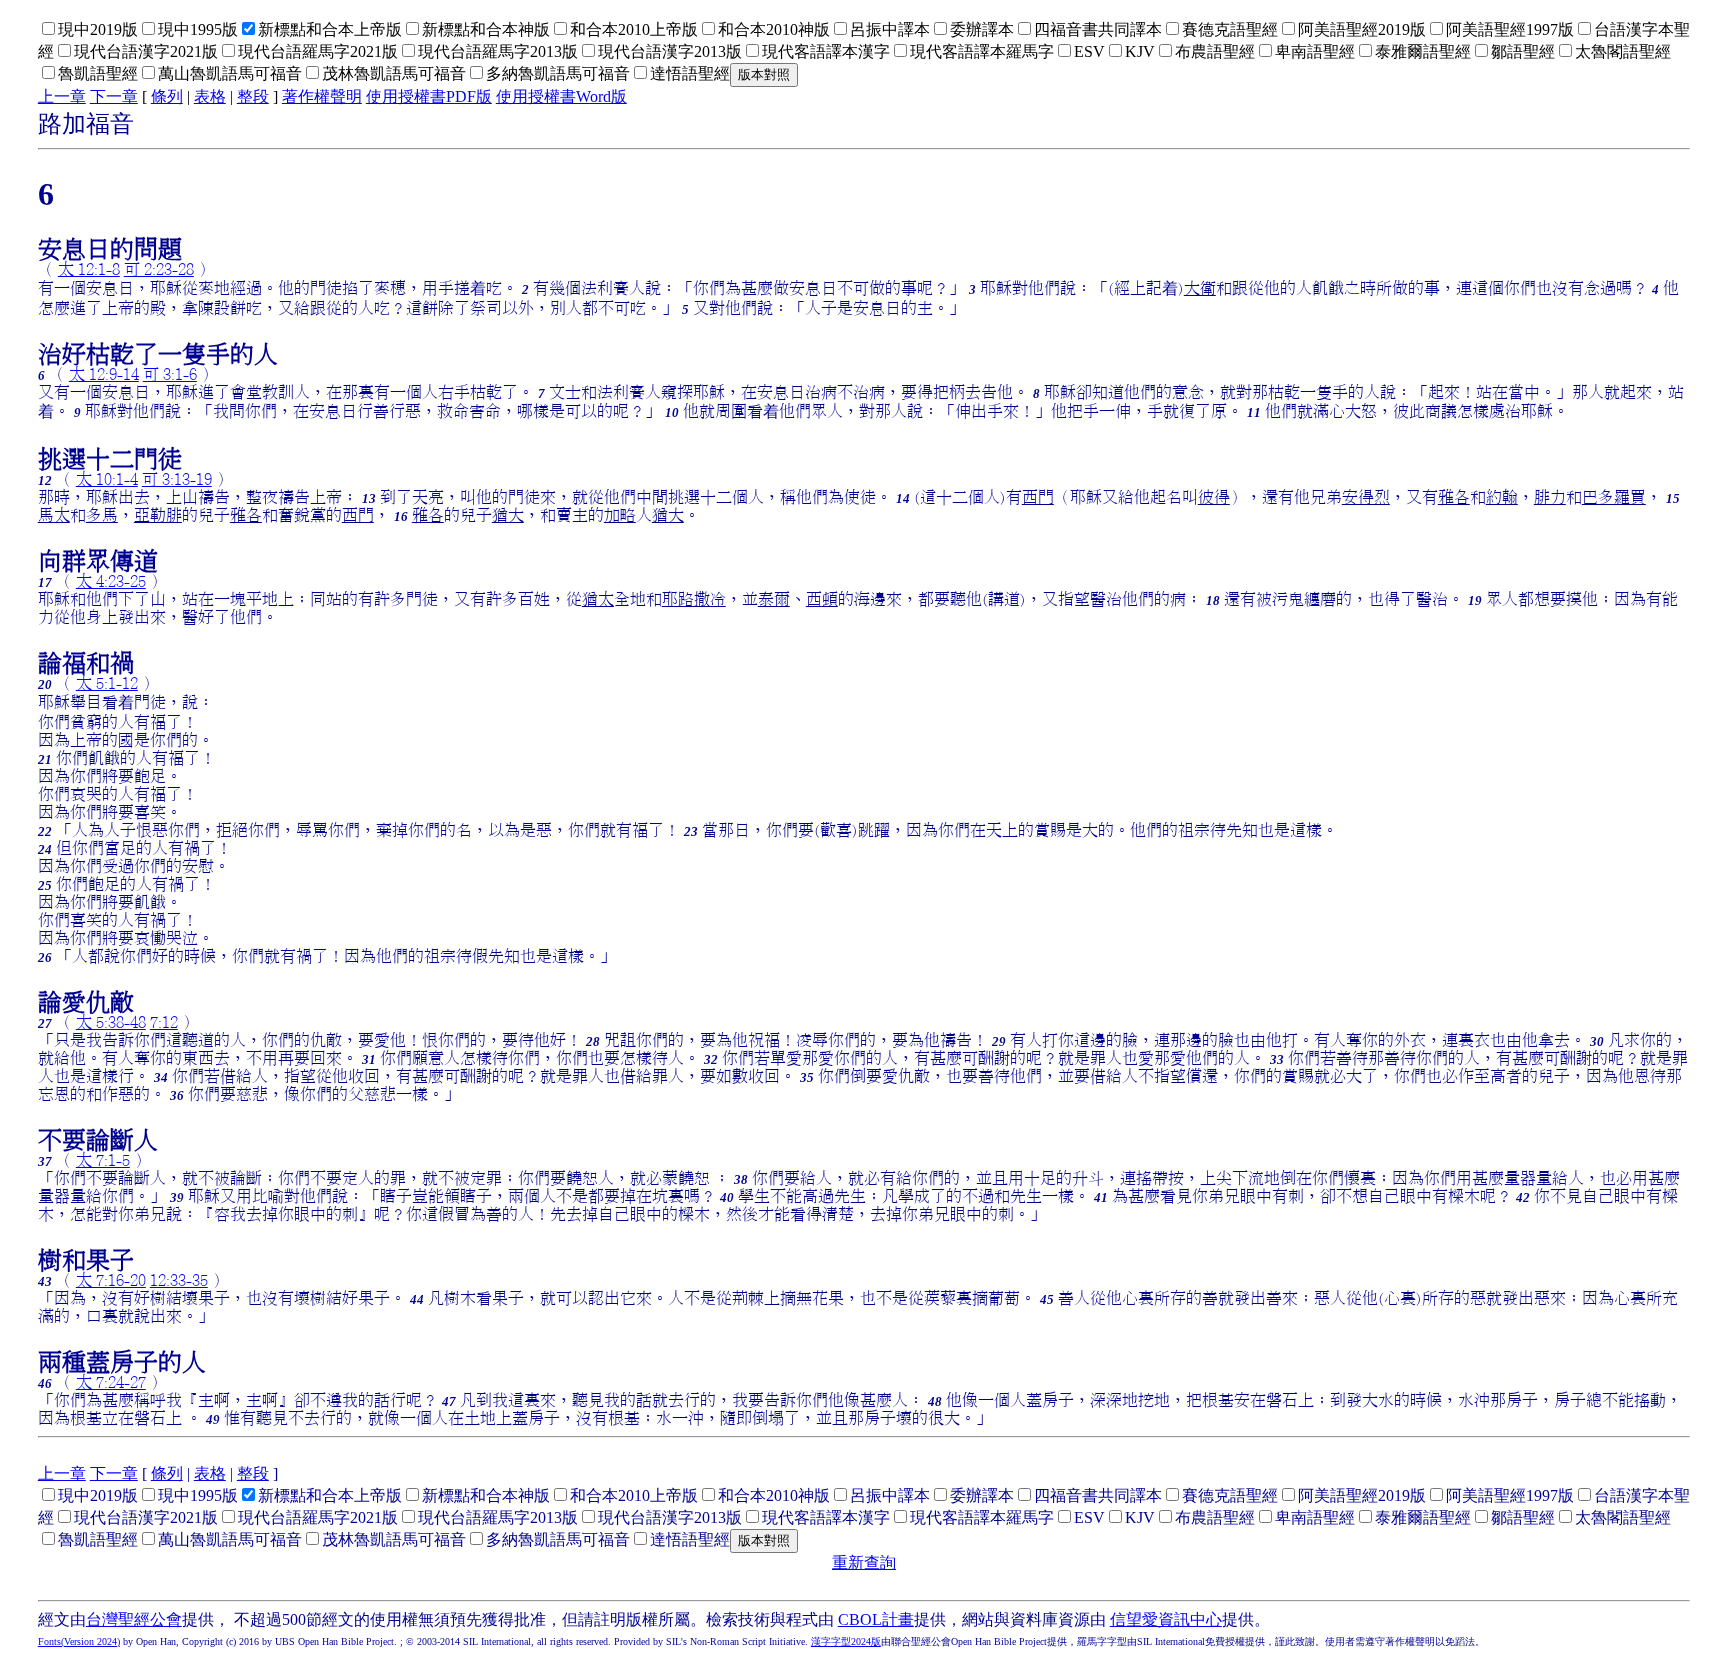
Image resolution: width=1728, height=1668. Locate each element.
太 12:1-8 (89, 269)
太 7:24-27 (111, 1382)
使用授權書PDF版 (429, 96)
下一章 (114, 96)
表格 (210, 96)
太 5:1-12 (107, 683)
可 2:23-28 (159, 269)
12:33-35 (179, 1280)
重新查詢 (864, 1562)
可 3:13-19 (177, 479)
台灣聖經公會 (134, 1619)
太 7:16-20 (111, 1280)
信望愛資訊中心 (1166, 1619)
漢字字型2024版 (846, 1641)
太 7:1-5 (103, 1160)
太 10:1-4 (107, 479)
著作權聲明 (322, 96)
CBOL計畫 (876, 1619)
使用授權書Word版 (561, 96)
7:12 (164, 1022)
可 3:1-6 (170, 374)
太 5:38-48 (111, 1022)
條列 (167, 96)
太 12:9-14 (104, 374)
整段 (253, 96)
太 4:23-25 (111, 581)
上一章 (62, 96)
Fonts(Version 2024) (79, 1641)
